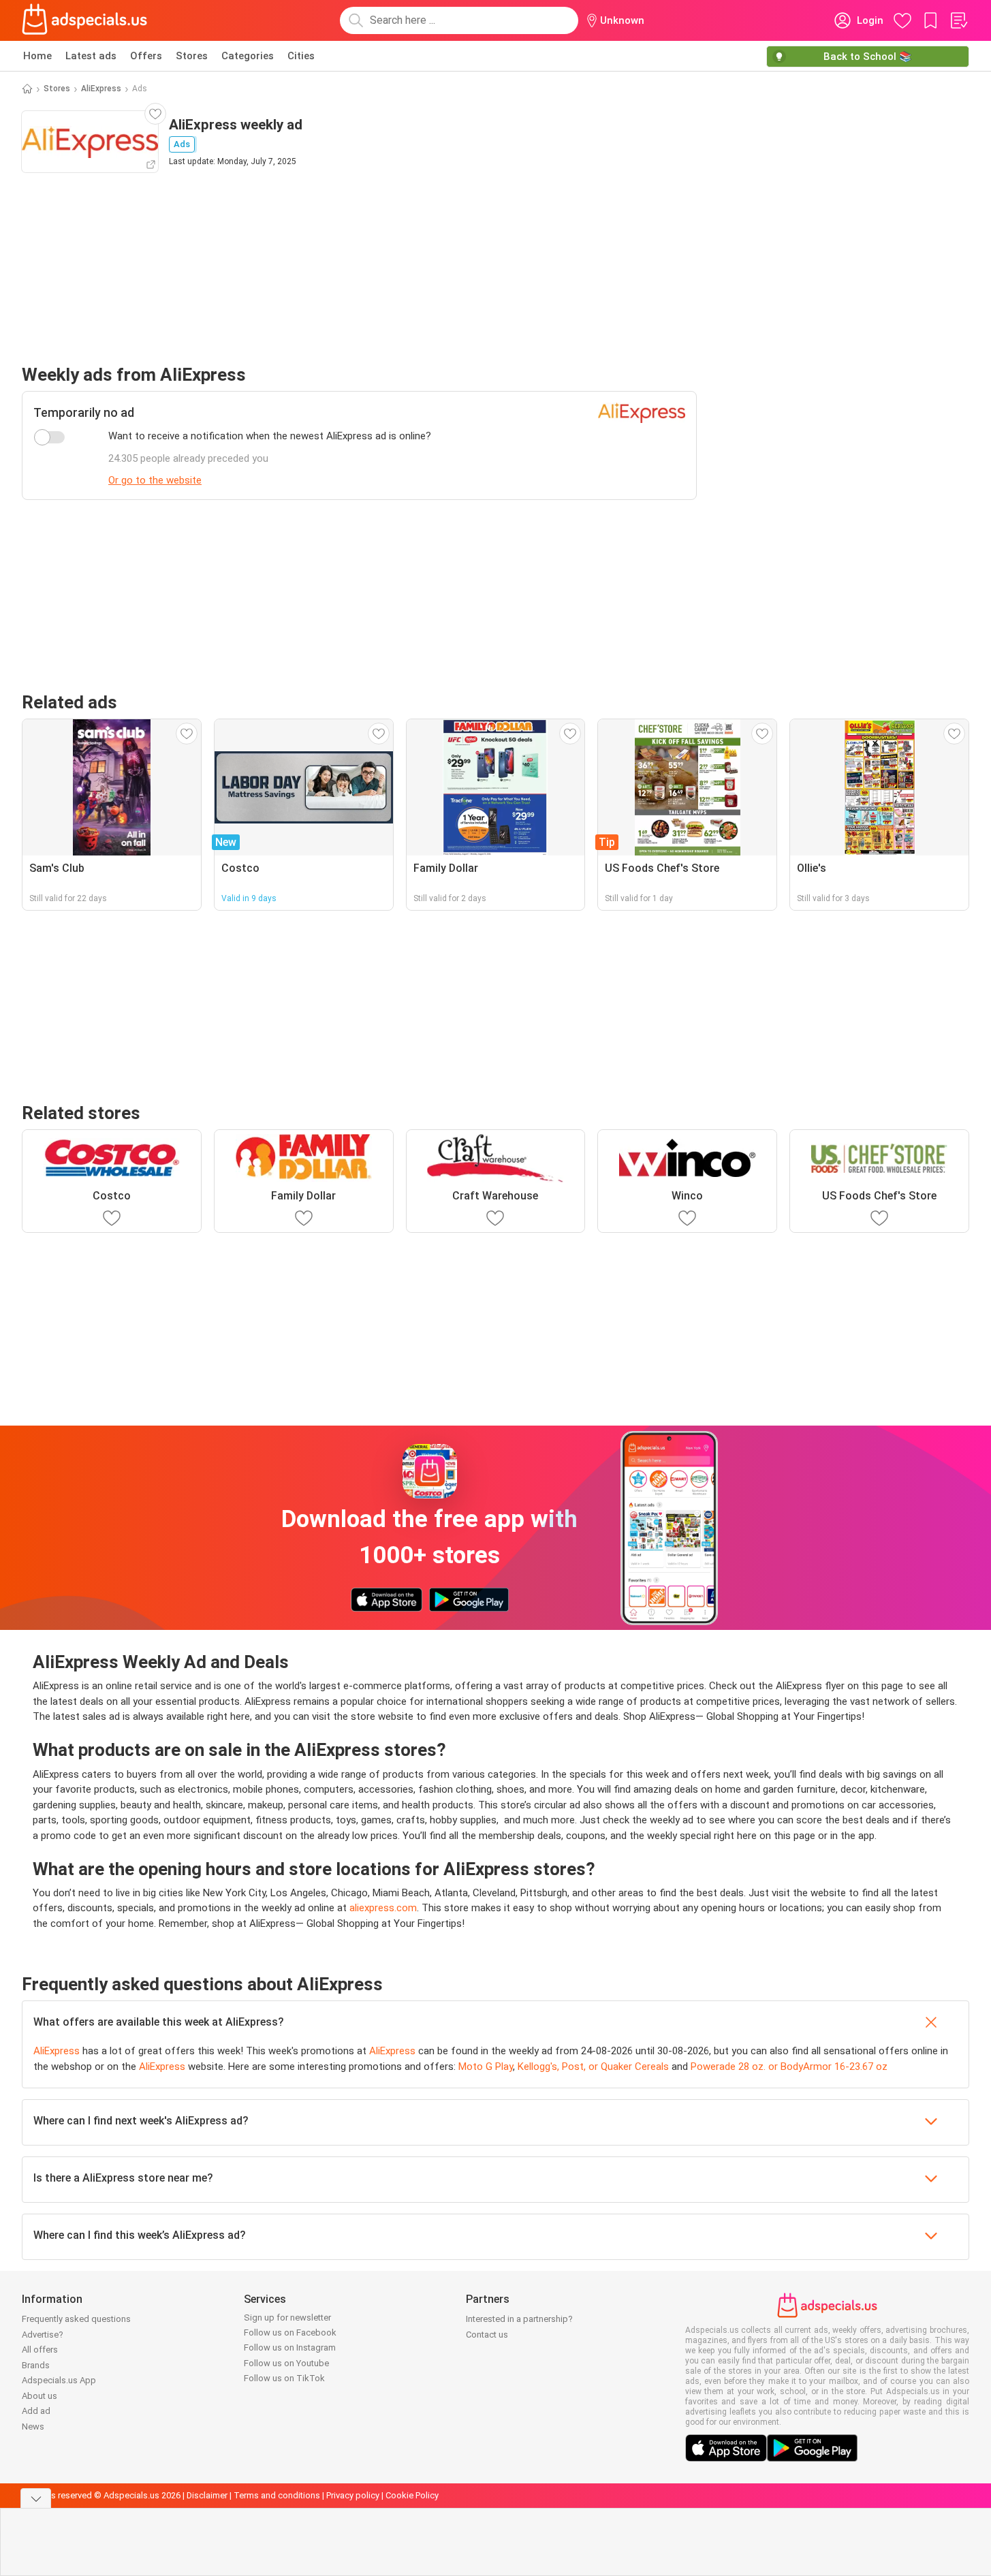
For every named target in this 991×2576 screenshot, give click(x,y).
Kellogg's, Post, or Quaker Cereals (593, 2067)
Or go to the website (155, 480)
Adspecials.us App (59, 2380)
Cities (301, 56)
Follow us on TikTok (284, 2378)
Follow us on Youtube (286, 2363)
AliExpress (101, 89)
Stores (192, 56)
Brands (36, 2365)
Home (37, 56)
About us (40, 2396)
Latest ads (91, 56)
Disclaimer (207, 2495)
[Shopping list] (958, 20)
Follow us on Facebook (290, 2332)
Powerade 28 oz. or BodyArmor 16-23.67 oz (789, 2067)
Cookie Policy (412, 2495)
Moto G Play (486, 2067)
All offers (40, 2350)
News (33, 2426)
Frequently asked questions (76, 2319)
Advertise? (43, 2335)
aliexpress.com (383, 1908)
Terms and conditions (277, 2495)
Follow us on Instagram (290, 2347)
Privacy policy (353, 2495)
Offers (146, 56)
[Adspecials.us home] (84, 20)
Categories (248, 56)
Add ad (36, 2411)
